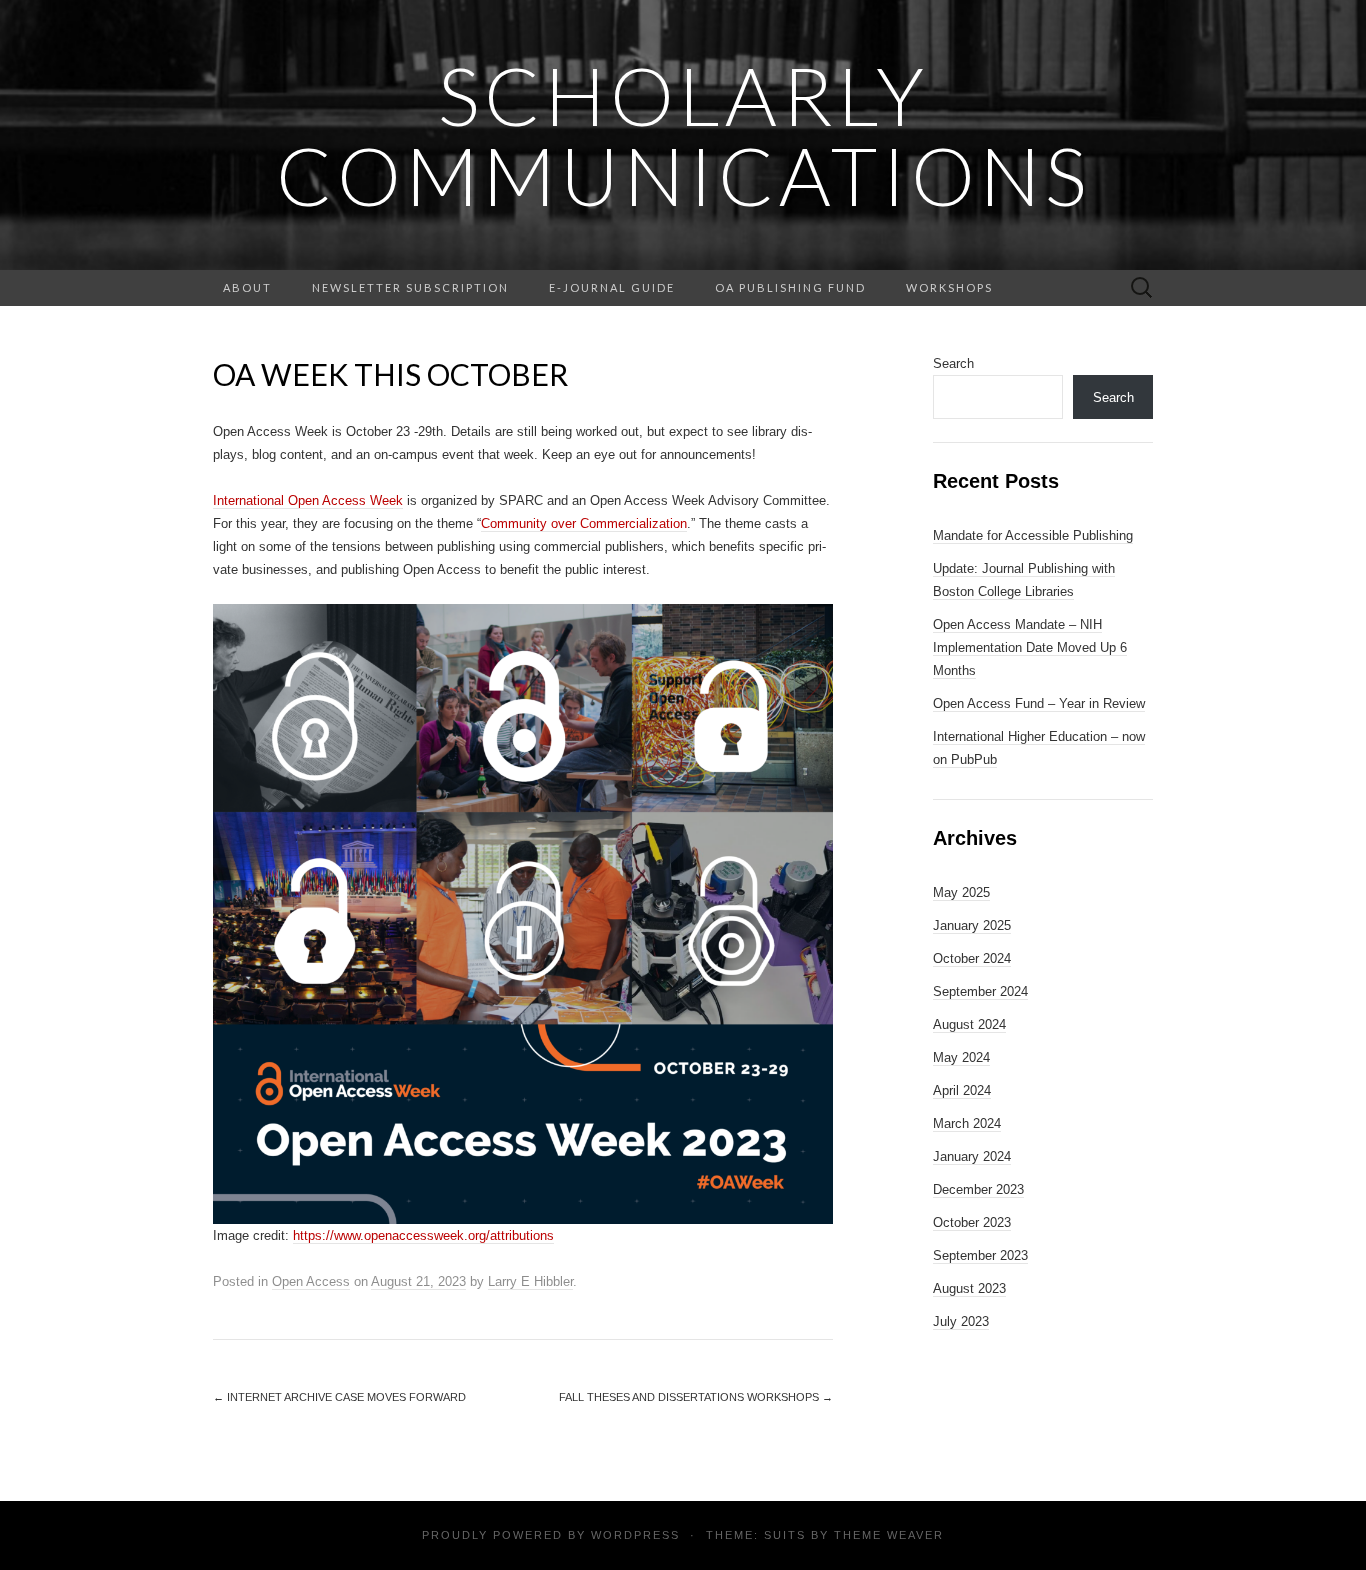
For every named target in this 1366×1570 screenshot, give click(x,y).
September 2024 (980, 991)
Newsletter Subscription (410, 287)
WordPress (635, 1535)
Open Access (311, 1281)
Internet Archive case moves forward (339, 1397)
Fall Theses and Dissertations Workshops (696, 1397)
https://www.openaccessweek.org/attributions (423, 1235)
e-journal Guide (612, 287)
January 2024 (972, 1156)
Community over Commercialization (584, 523)
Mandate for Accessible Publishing (1033, 535)
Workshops (949, 287)
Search (953, 363)
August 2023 (969, 1288)
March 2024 (967, 1123)
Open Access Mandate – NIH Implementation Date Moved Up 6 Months (1030, 647)
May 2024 (961, 1057)
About (247, 287)
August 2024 (969, 1024)
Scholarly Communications (683, 135)
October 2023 (972, 1222)
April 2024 (962, 1090)
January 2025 (972, 925)
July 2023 (961, 1321)
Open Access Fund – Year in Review (1039, 703)
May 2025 (961, 892)
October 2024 (972, 958)
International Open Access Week (308, 500)
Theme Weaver (889, 1535)
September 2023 (980, 1255)
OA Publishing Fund (790, 287)
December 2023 (978, 1189)
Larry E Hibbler (530, 1281)
